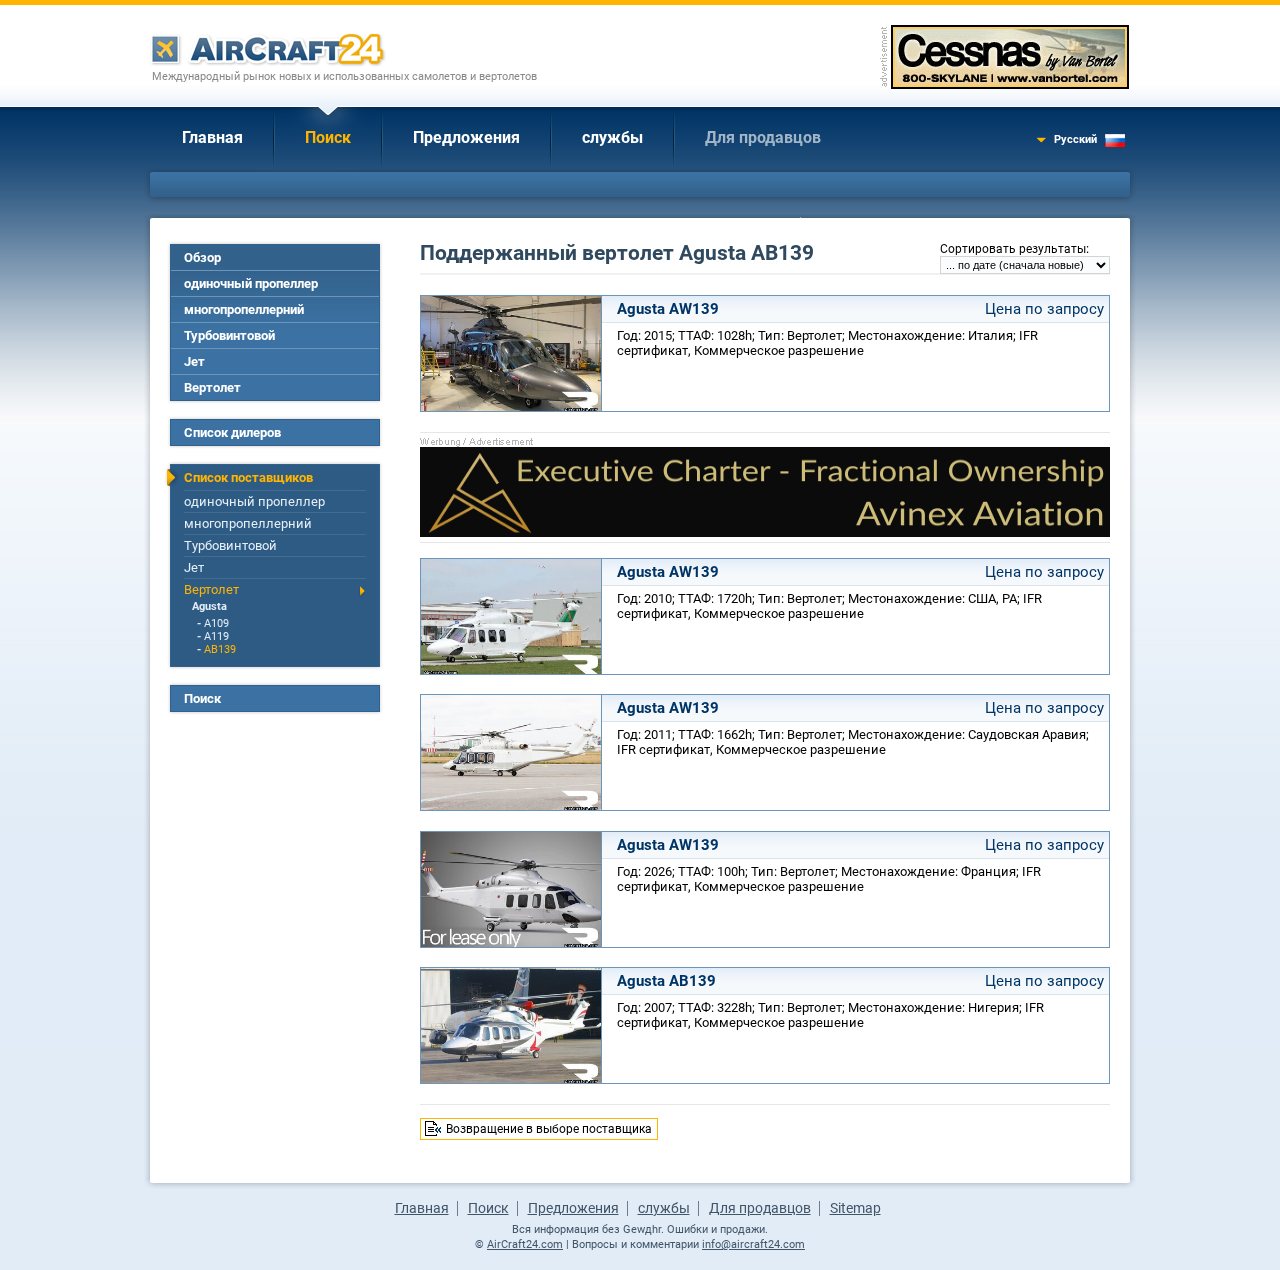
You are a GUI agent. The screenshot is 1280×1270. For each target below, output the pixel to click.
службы (612, 137)
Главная (212, 137)
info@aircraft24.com (753, 1244)
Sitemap (855, 1208)
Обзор (202, 257)
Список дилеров (232, 432)
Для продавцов (763, 137)
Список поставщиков (248, 477)
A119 (216, 636)
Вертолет (212, 387)
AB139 (220, 649)
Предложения (466, 137)
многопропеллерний (244, 309)
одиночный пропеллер (251, 283)
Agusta (209, 606)
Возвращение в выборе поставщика (549, 1129)
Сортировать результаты (1013, 249)
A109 (216, 623)
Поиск (328, 137)
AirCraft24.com (525, 1244)
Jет (194, 361)
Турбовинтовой (229, 335)
